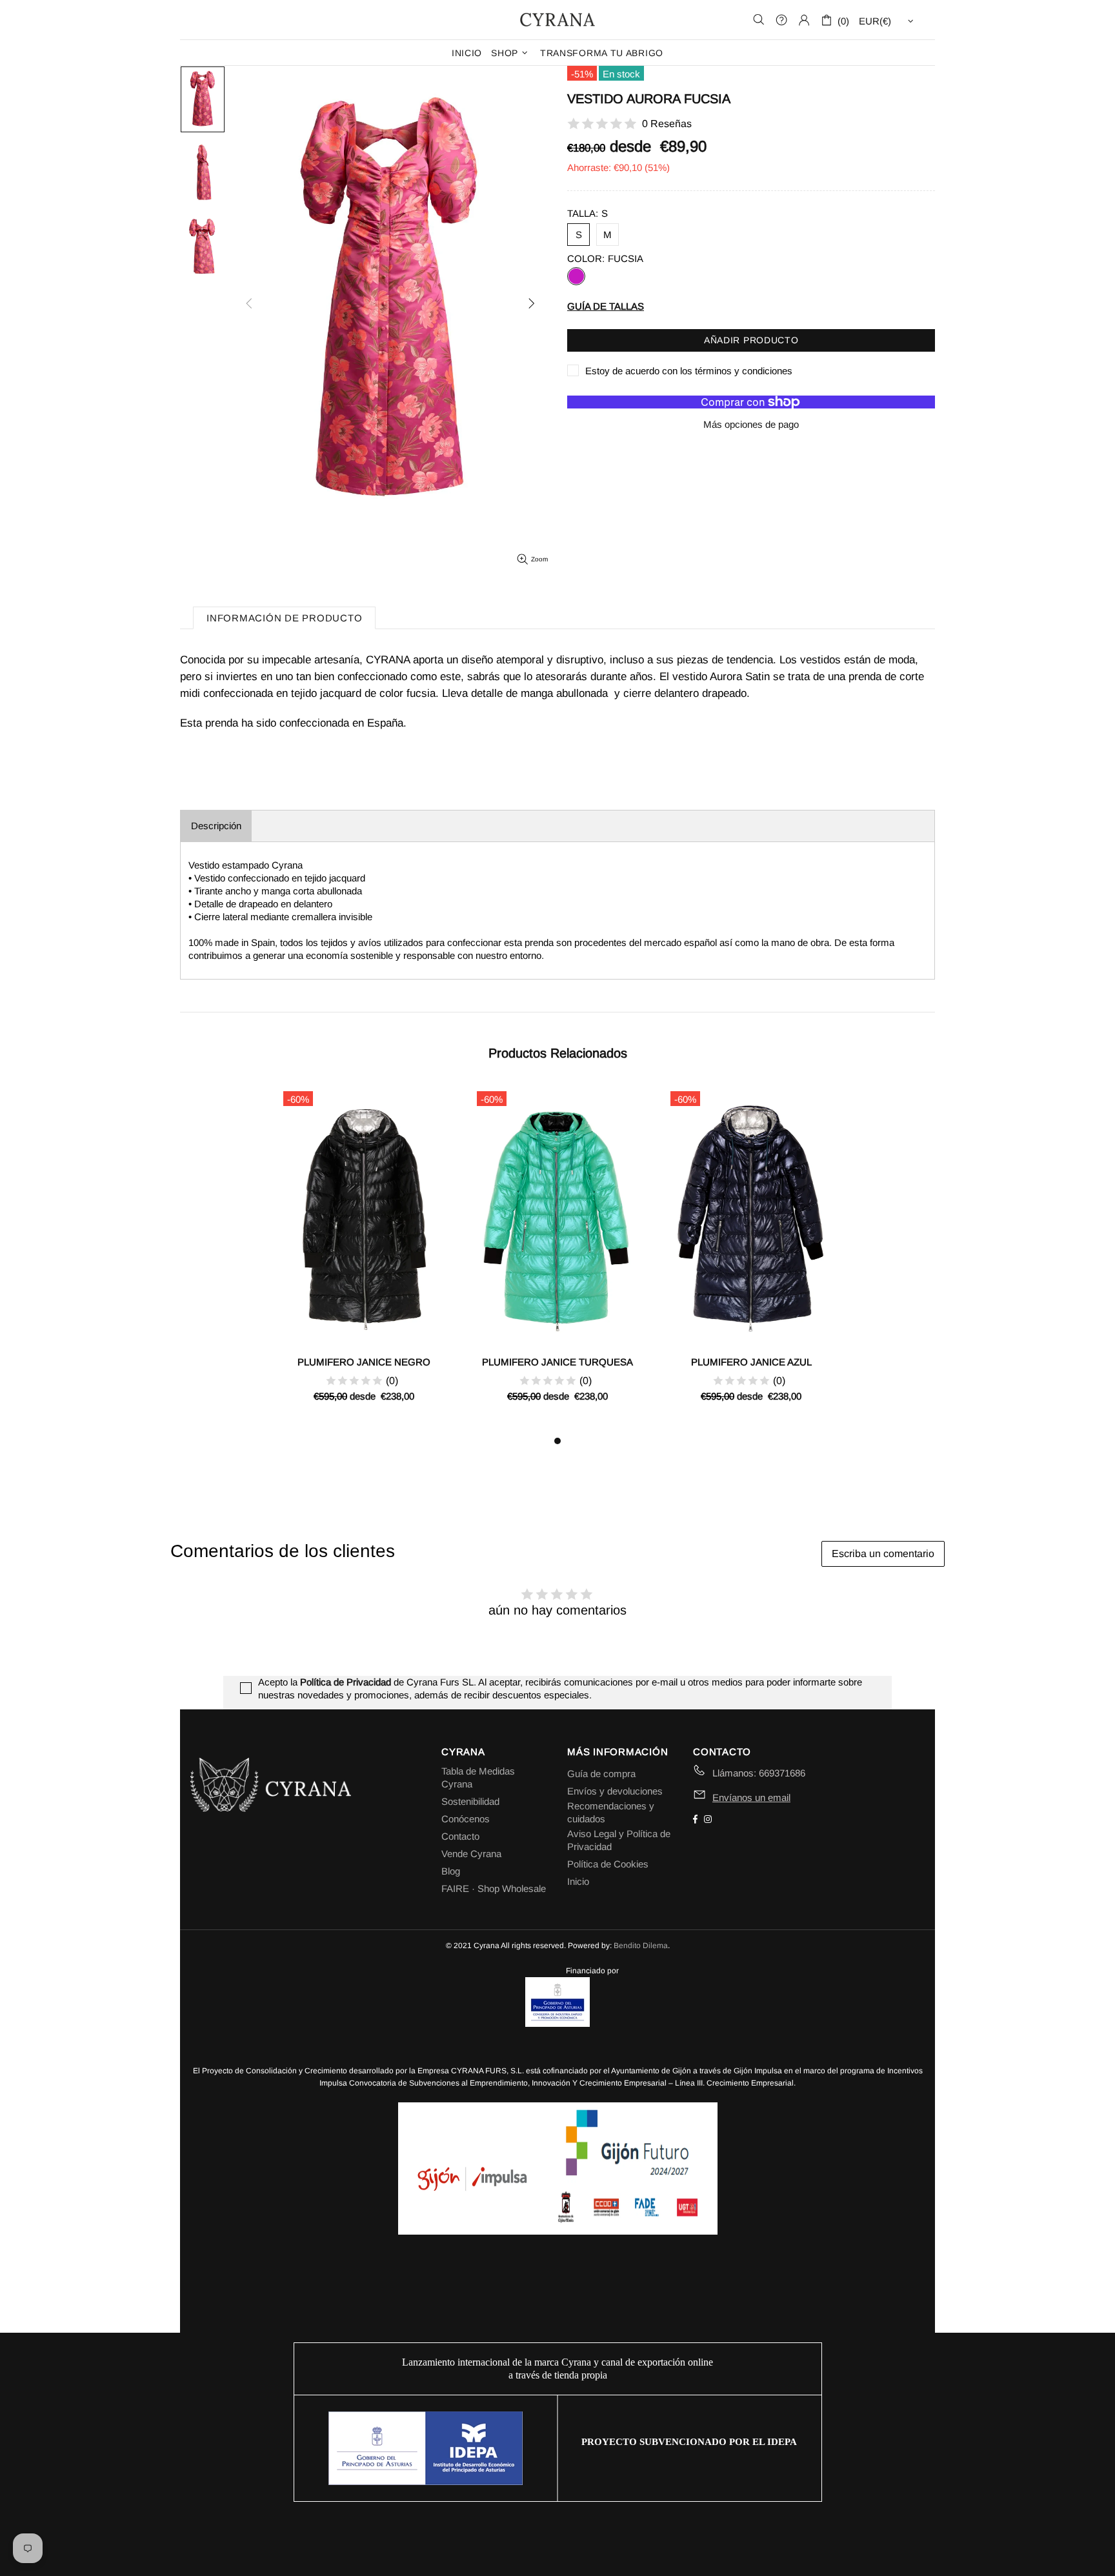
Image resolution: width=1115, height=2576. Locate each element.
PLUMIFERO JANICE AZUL (751, 1362)
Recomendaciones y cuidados (611, 1812)
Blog (451, 1871)
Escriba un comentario (883, 1554)
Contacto (460, 1836)
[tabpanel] (364, 1259)
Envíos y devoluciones (615, 1791)
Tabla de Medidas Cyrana (478, 1777)
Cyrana (557, 19)
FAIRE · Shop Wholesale (494, 1888)
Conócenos (466, 1819)
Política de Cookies (608, 1864)
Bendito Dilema (641, 1946)
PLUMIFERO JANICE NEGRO (364, 1362)
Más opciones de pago (751, 424)
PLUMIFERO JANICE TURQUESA (557, 1362)
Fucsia (576, 276)
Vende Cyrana (471, 1854)
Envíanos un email (751, 1797)
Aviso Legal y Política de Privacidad (619, 1840)
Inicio (578, 1881)
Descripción (216, 826)
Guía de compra (601, 1774)
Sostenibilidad (470, 1801)
